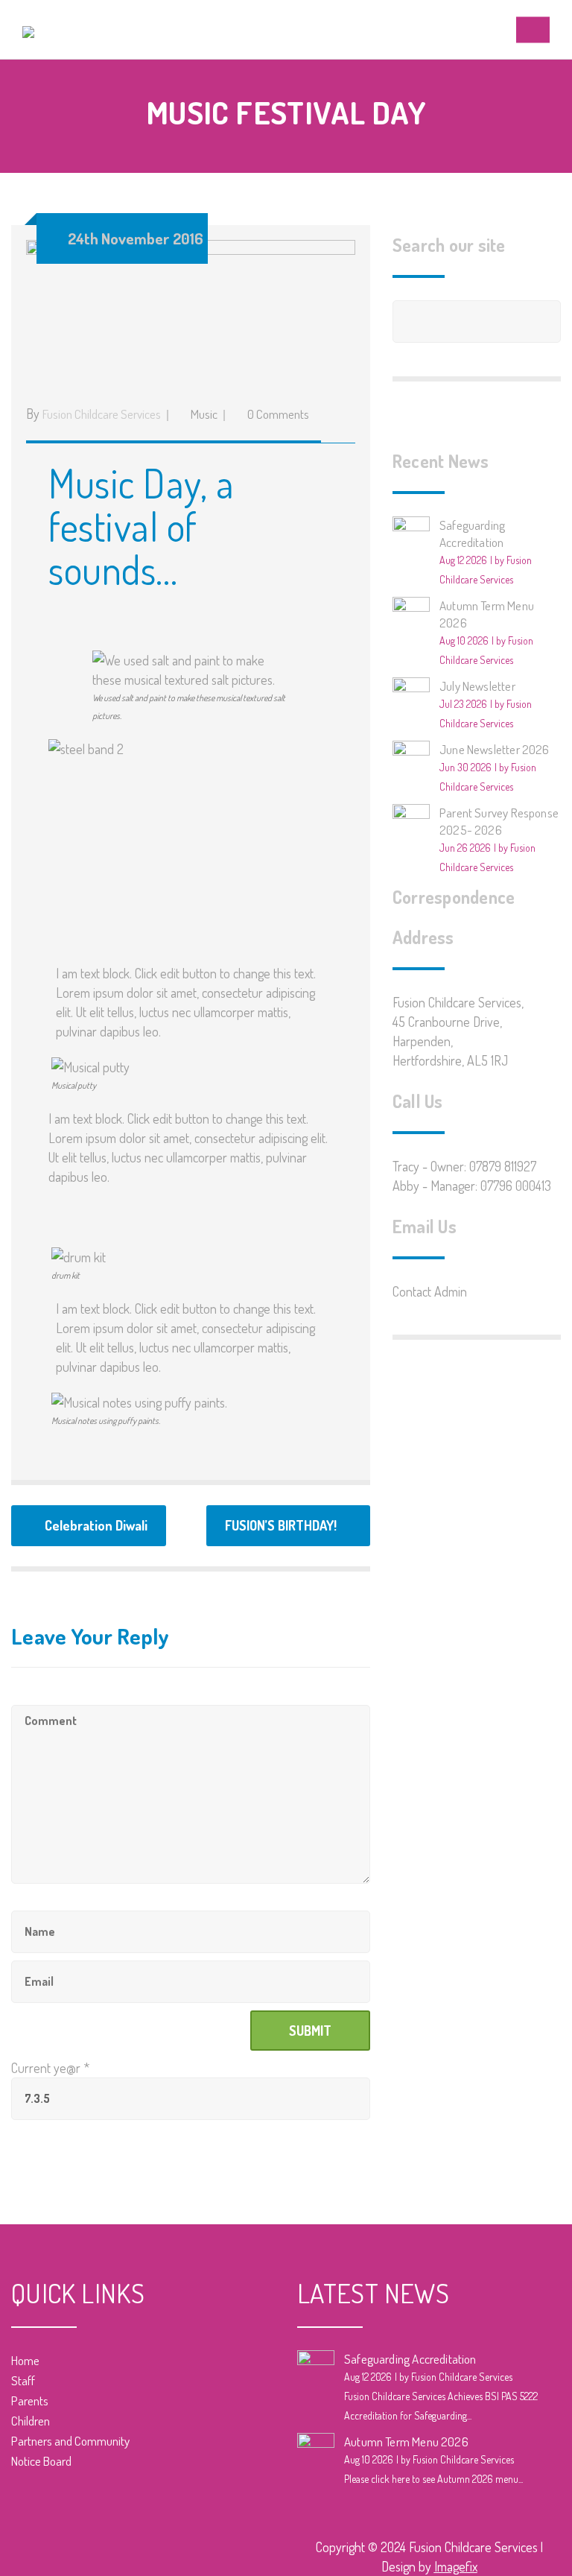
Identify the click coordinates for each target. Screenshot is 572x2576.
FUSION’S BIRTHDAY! (281, 1525)
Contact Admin (430, 1291)
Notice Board (41, 2461)
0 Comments (278, 414)
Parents (30, 2401)
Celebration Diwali (96, 1525)
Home (25, 2360)
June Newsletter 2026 (495, 749)
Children (31, 2421)
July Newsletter (477, 686)
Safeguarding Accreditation (410, 2359)
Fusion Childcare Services (102, 414)
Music (204, 414)
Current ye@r (50, 2068)
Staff (23, 2380)
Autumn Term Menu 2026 (406, 2441)
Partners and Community (70, 2441)
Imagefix (456, 2566)
